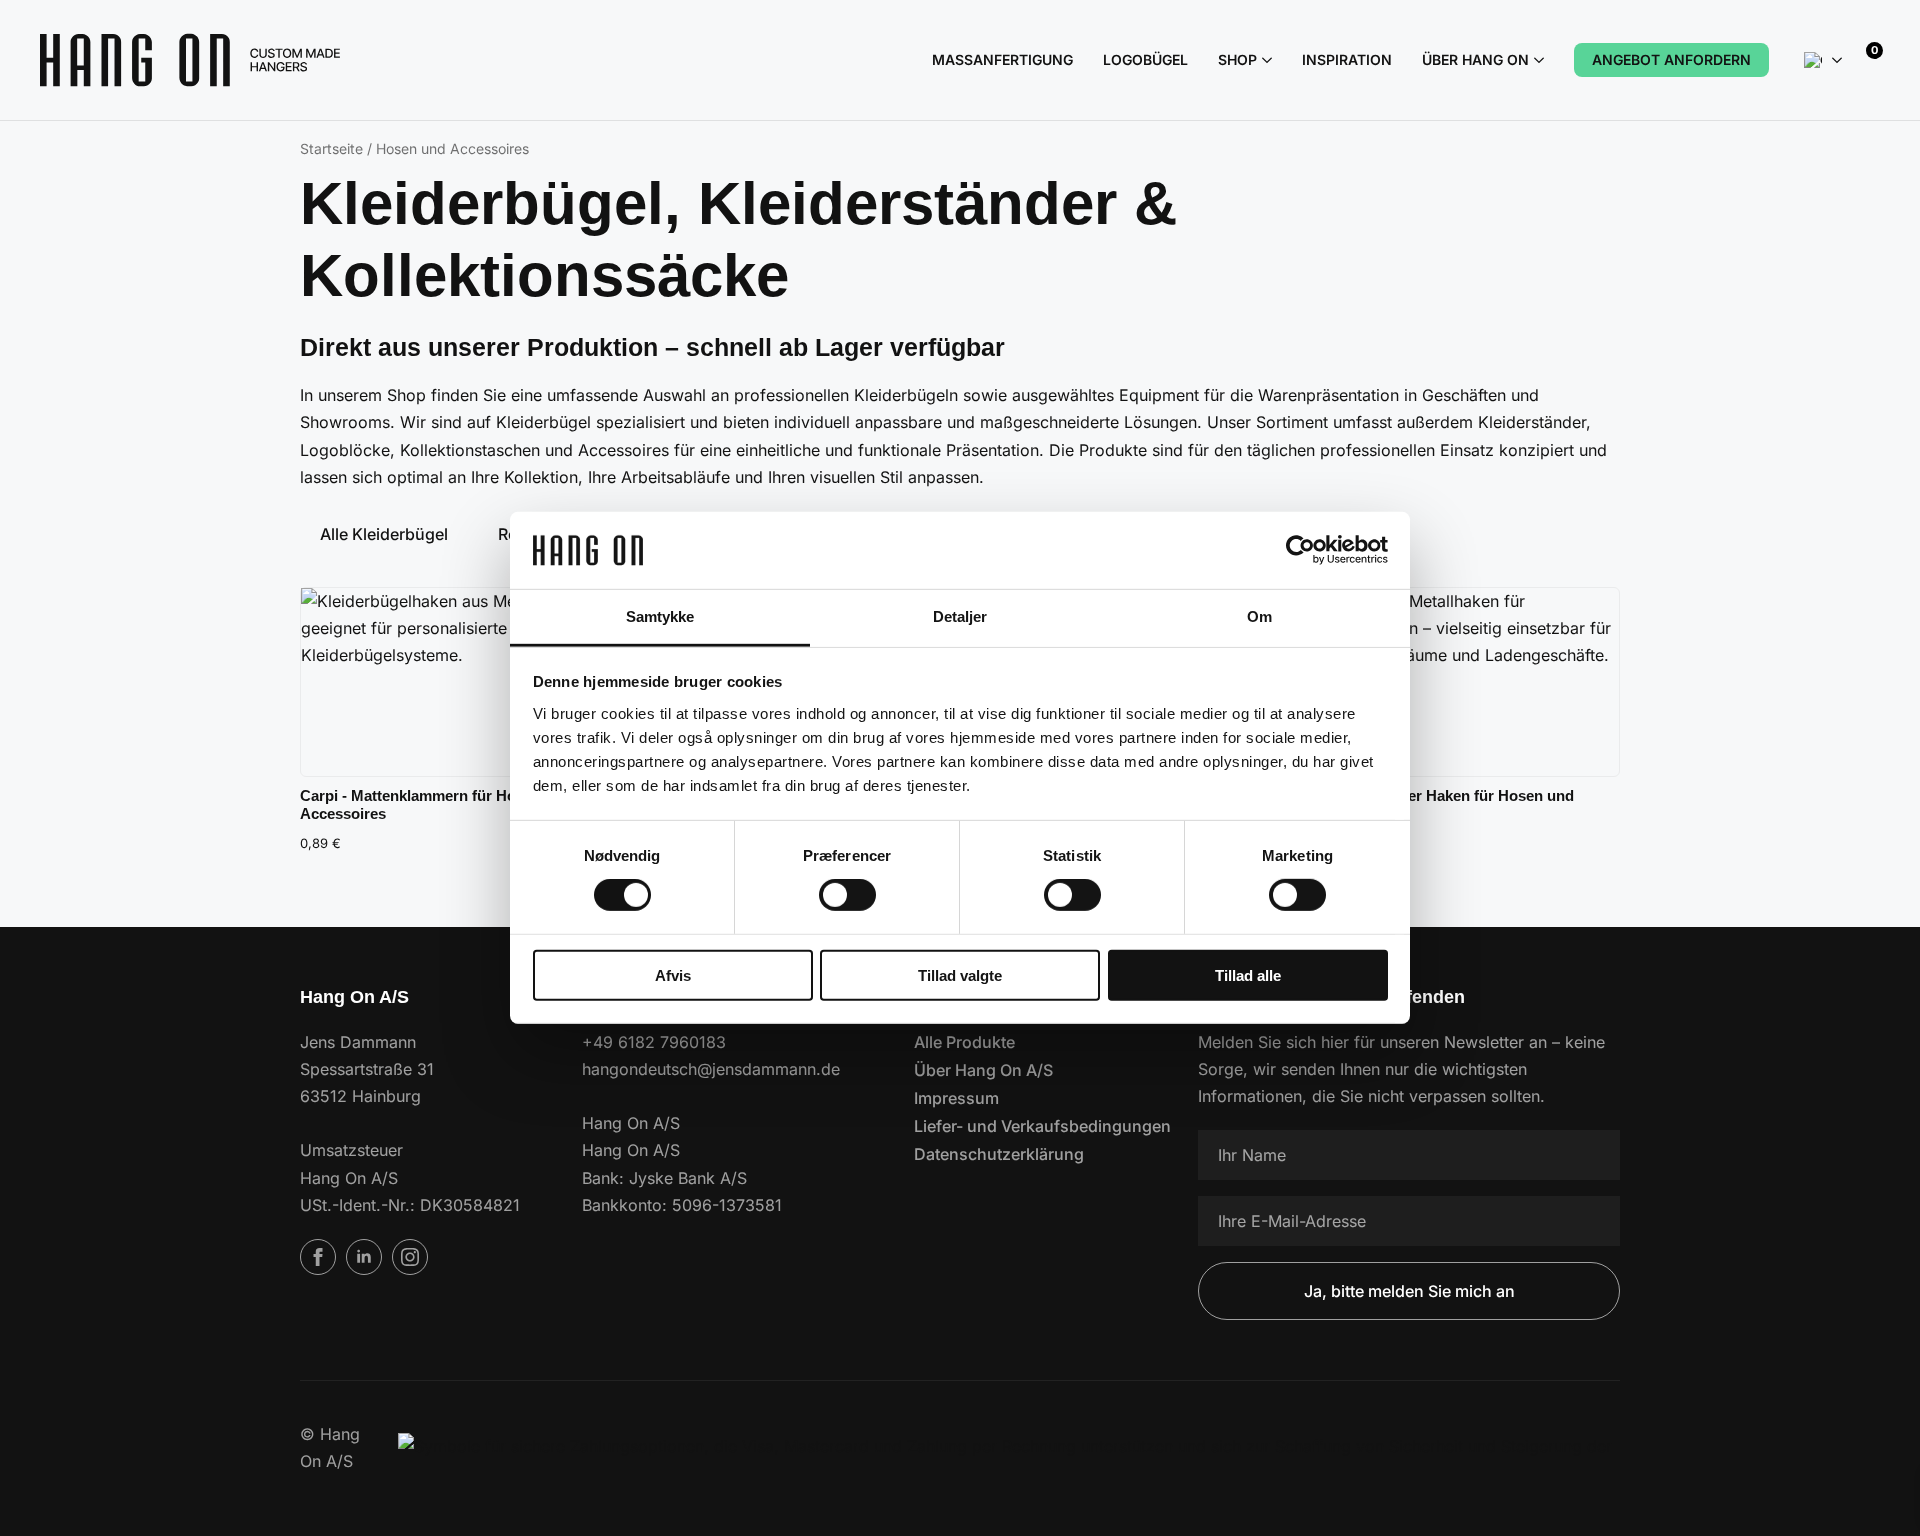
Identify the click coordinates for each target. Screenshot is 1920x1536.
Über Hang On (1475, 59)
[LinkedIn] (364, 1257)
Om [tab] (1259, 616)
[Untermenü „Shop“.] (1264, 60)
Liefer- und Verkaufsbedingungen (1026, 1126)
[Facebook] (318, 1257)
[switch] (847, 895)
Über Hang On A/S (983, 1070)
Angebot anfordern (1671, 59)
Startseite (331, 148)
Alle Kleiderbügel (384, 534)
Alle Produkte (964, 1042)
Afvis (673, 974)
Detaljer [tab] (960, 616)
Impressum (956, 1098)
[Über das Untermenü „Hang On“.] (1536, 60)
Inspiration (1347, 59)
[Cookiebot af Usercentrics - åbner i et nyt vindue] (1300, 550)
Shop (1237, 59)
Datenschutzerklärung (999, 1154)
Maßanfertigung (1002, 59)
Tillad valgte (960, 974)
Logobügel (1145, 59)
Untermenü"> (1837, 60)
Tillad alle (1248, 974)
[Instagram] (410, 1257)
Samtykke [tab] (660, 616)
